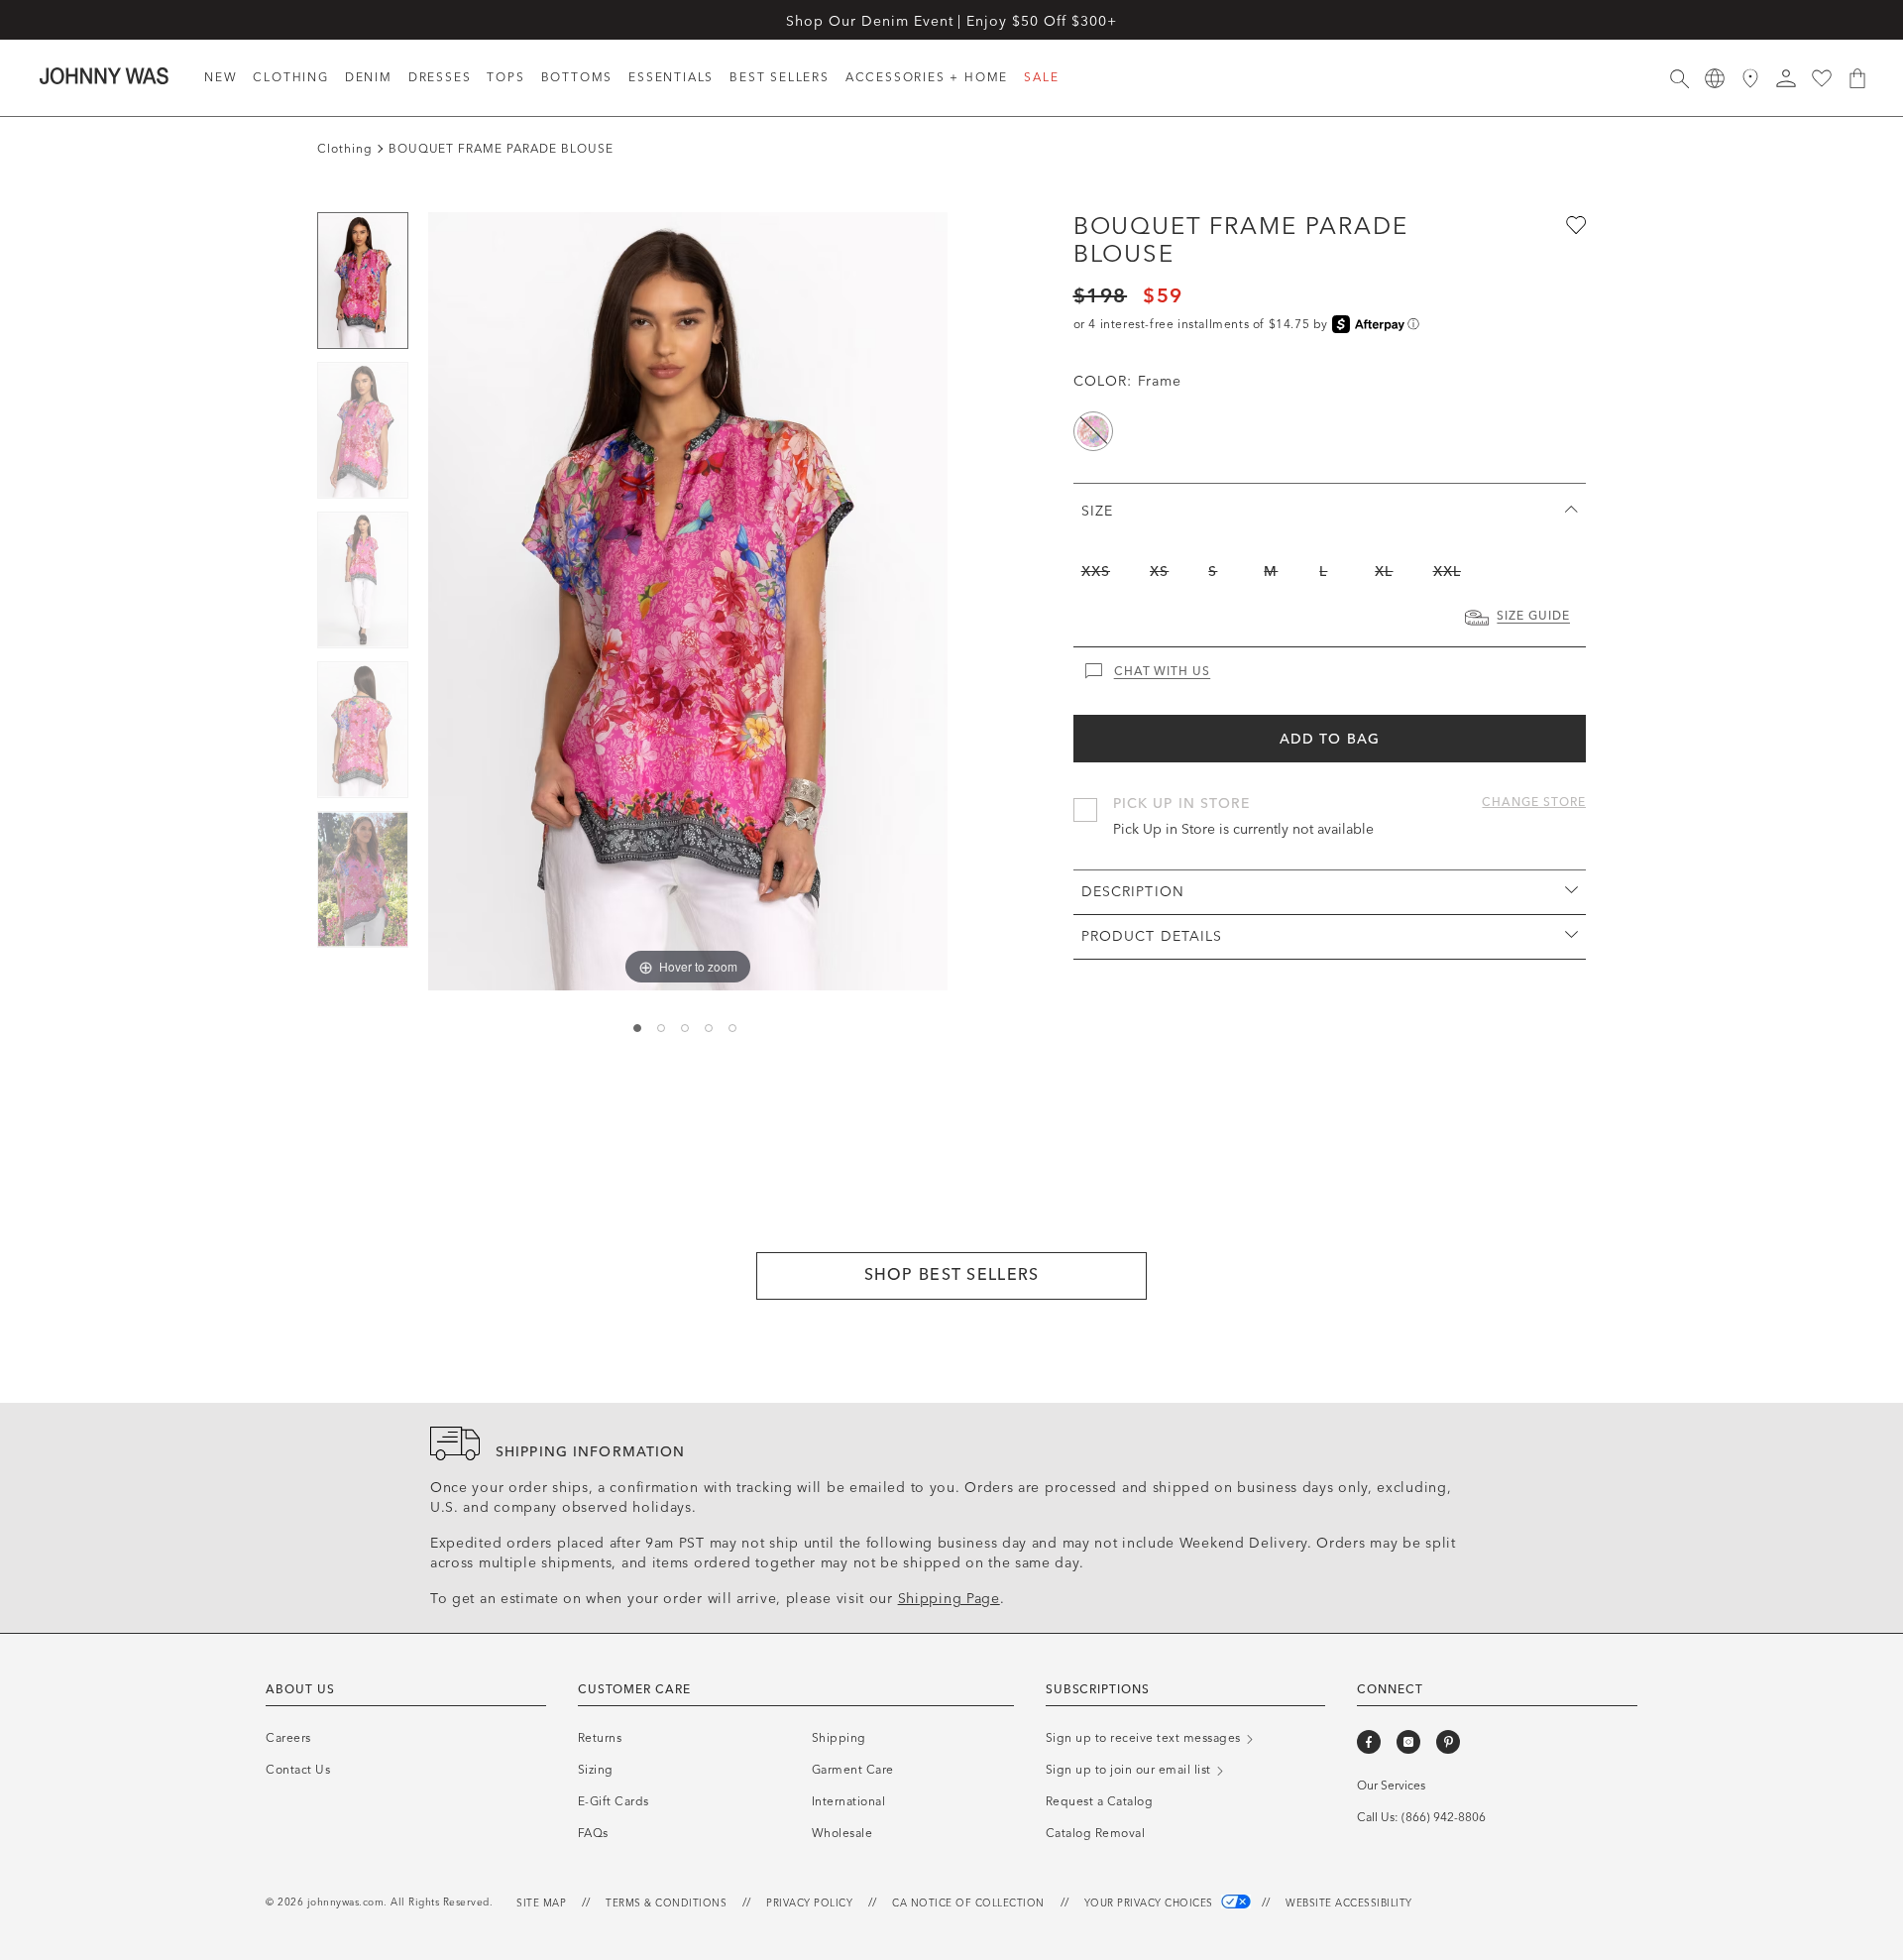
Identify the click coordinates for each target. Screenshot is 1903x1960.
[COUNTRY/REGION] (1715, 78)
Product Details (1152, 936)
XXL (1447, 572)
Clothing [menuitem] (290, 77)
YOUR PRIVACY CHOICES (1151, 1903)
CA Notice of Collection (968, 1903)
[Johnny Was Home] (104, 75)
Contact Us (298, 1770)
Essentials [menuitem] (671, 77)
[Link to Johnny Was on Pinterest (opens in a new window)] (1448, 1742)
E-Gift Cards (614, 1801)
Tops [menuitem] (505, 77)
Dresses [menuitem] (440, 77)
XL (1384, 572)
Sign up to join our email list (1130, 1770)
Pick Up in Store (1182, 804)
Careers (288, 1738)
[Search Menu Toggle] (1679, 78)
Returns (600, 1738)
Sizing (596, 1770)
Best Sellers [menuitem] (780, 77)
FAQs (593, 1833)
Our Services (1391, 1786)
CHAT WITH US (1163, 671)
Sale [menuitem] (1041, 77)
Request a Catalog (1100, 1801)
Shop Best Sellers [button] (952, 1274)
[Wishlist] (1822, 78)
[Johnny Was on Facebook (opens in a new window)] (1369, 1742)
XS (1159, 572)
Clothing (345, 149)
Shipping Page (949, 1599)
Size (1097, 511)
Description (1133, 892)
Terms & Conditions (666, 1903)
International (849, 1801)
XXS (1096, 572)
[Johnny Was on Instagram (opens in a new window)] (1408, 1742)
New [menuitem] (221, 77)
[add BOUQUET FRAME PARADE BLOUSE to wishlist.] (1574, 224)
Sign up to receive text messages (1145, 1738)
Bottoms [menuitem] (577, 77)
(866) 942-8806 (1444, 1817)
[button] (1786, 78)
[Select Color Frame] (1093, 431)
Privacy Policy (809, 1903)
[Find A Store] (1750, 78)
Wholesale (842, 1833)
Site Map (541, 1903)
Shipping (839, 1738)
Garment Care (853, 1770)
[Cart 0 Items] (1857, 78)
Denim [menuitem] (369, 77)
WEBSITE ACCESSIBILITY (1349, 1903)
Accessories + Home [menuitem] (927, 77)
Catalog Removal (1096, 1833)
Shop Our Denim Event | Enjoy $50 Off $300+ (951, 21)
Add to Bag (1330, 739)
